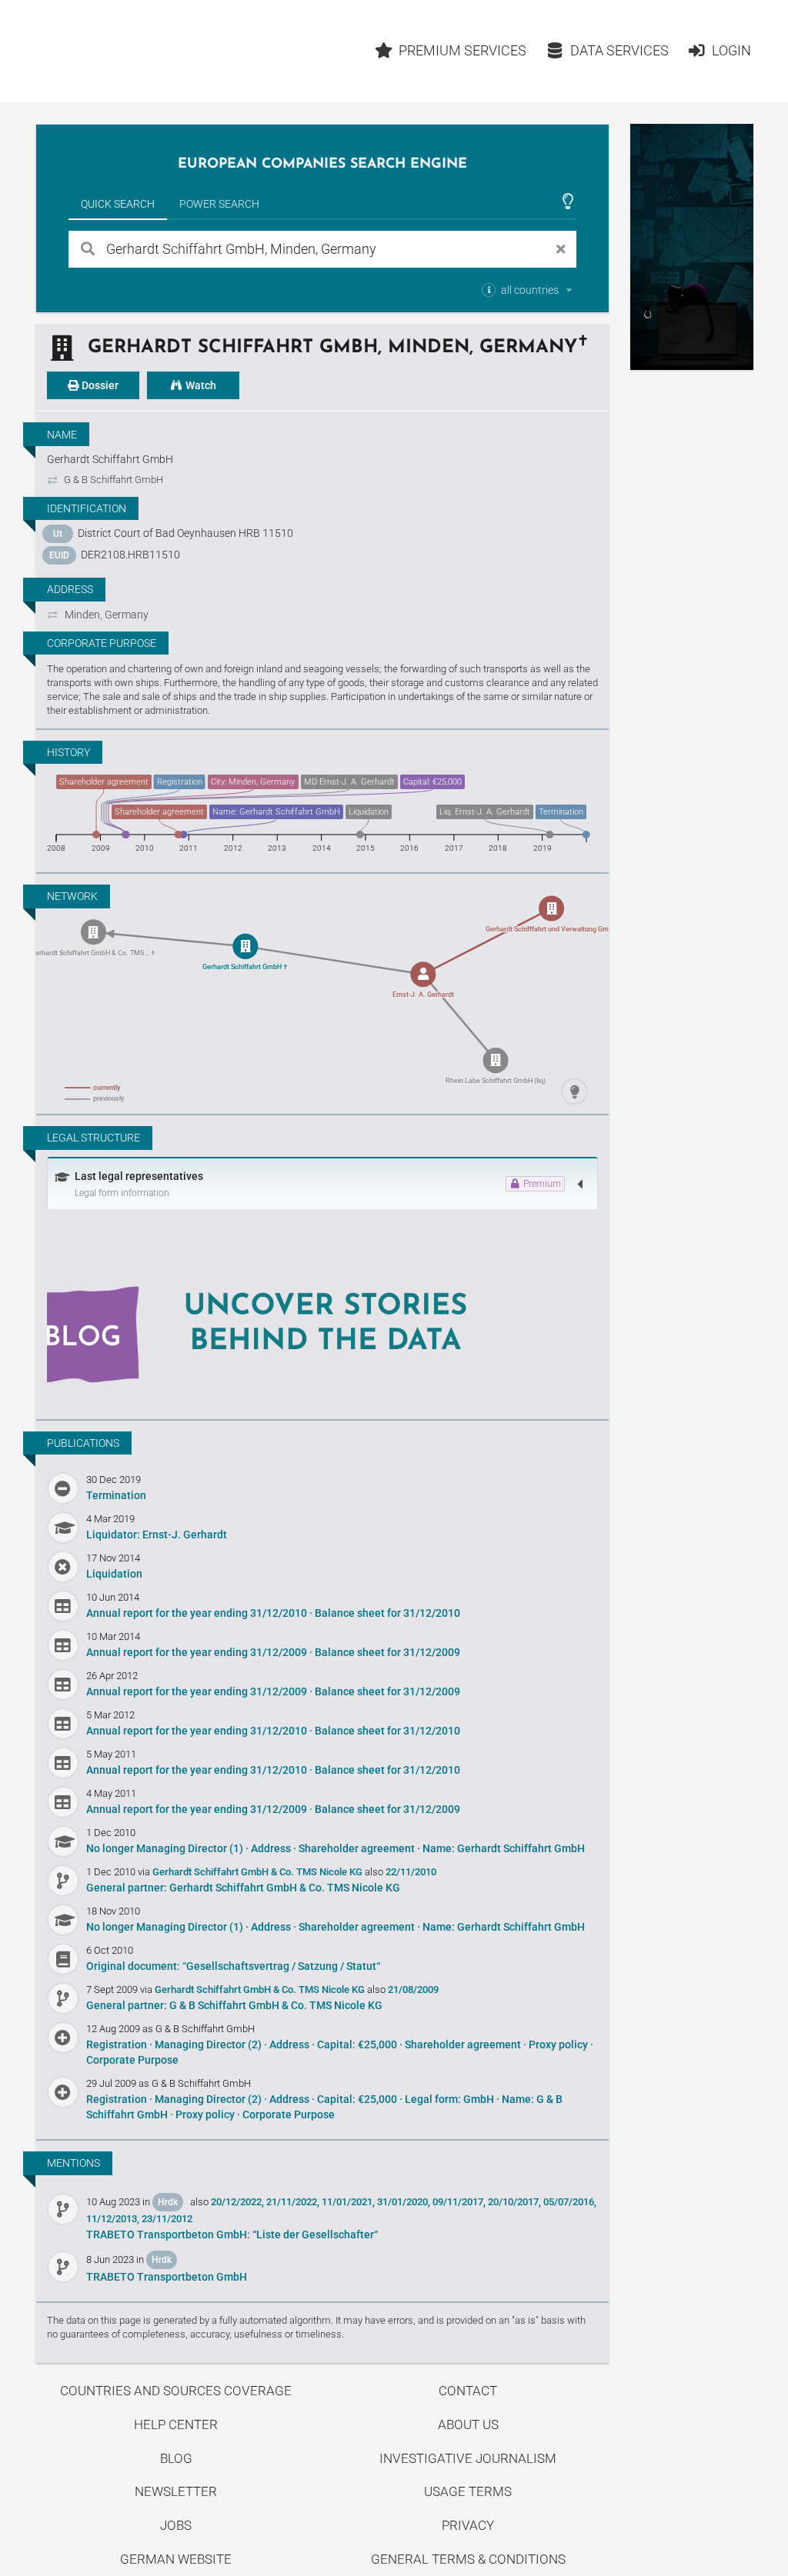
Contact (468, 2391)
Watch (200, 385)
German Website (176, 2559)
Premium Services (462, 50)
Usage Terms (468, 2491)
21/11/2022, (293, 2202)
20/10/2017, (514, 2202)
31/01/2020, (404, 2202)
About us (468, 2424)
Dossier (99, 385)
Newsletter (176, 2491)
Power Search (219, 204)
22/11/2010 (411, 1872)
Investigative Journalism (468, 2458)
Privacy (468, 2525)
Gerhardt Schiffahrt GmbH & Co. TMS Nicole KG (259, 1872)
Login (731, 50)
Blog (176, 2458)
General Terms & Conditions (468, 2559)
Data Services (619, 50)
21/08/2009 (413, 1989)
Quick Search (118, 204)
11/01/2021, (348, 2202)
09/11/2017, (459, 2202)
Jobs (176, 2525)
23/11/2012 (167, 2219)
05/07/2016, (570, 2202)
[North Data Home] (125, 51)
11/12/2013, (113, 2219)
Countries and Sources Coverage (176, 2391)
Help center (176, 2424)
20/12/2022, (237, 2202)
